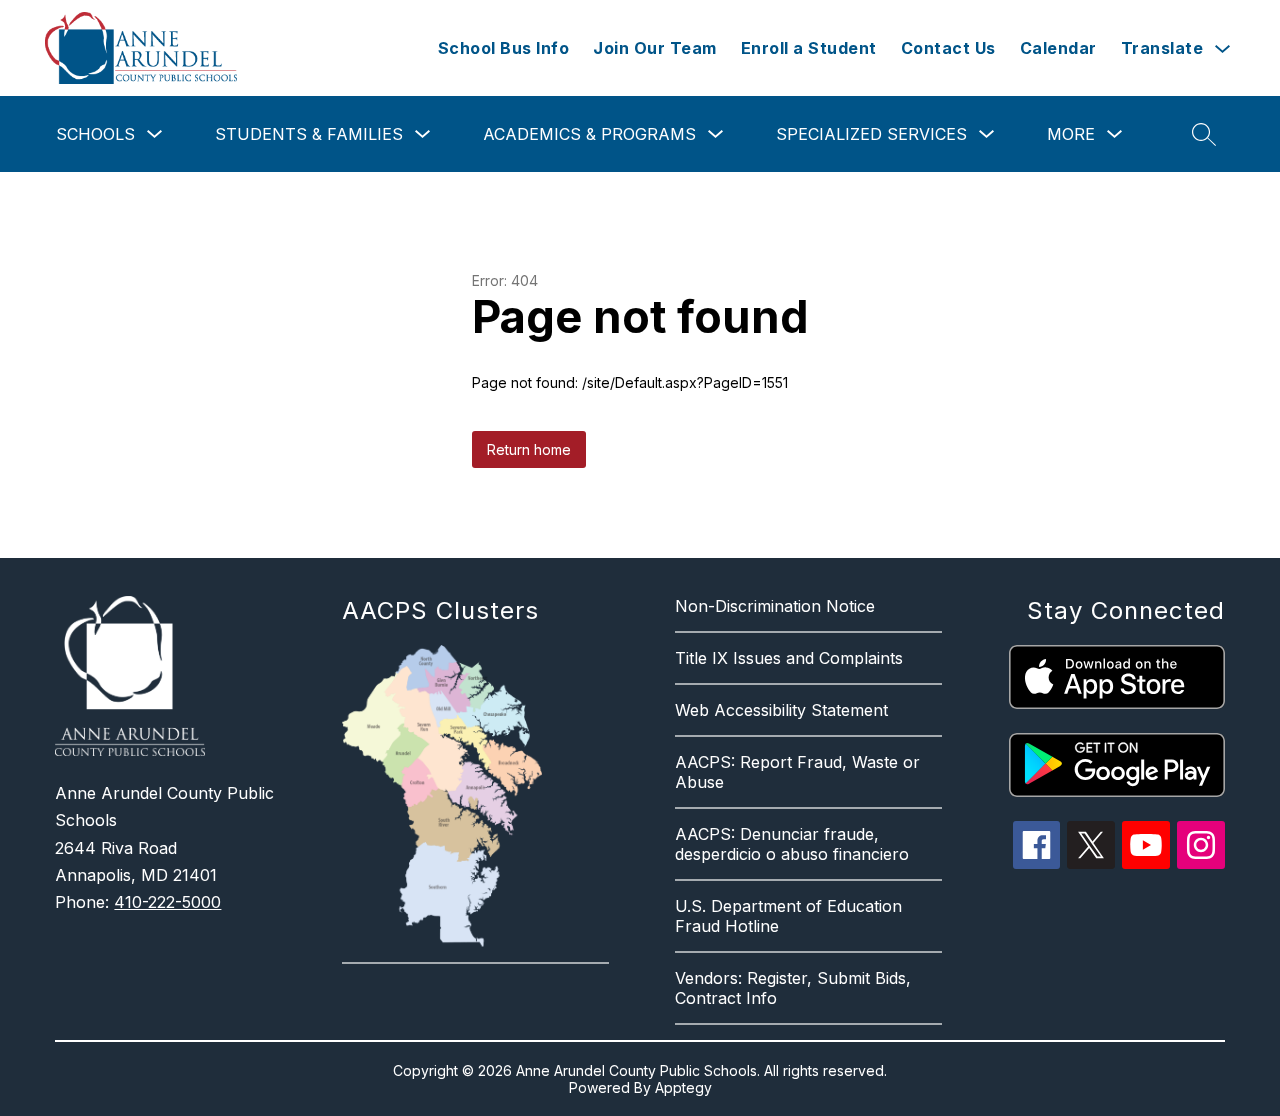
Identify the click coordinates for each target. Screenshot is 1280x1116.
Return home (529, 449)
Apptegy (683, 1087)
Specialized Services (871, 134)
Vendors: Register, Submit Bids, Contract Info (793, 988)
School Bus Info (504, 48)
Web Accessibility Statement (781, 710)
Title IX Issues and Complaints (789, 658)
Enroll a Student (809, 48)
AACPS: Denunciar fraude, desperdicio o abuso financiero (792, 844)
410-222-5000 (167, 902)
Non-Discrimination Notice (775, 606)
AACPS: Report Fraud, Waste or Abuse (797, 772)
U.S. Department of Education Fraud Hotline (788, 916)
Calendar (1058, 48)
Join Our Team (655, 48)
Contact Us (948, 48)
